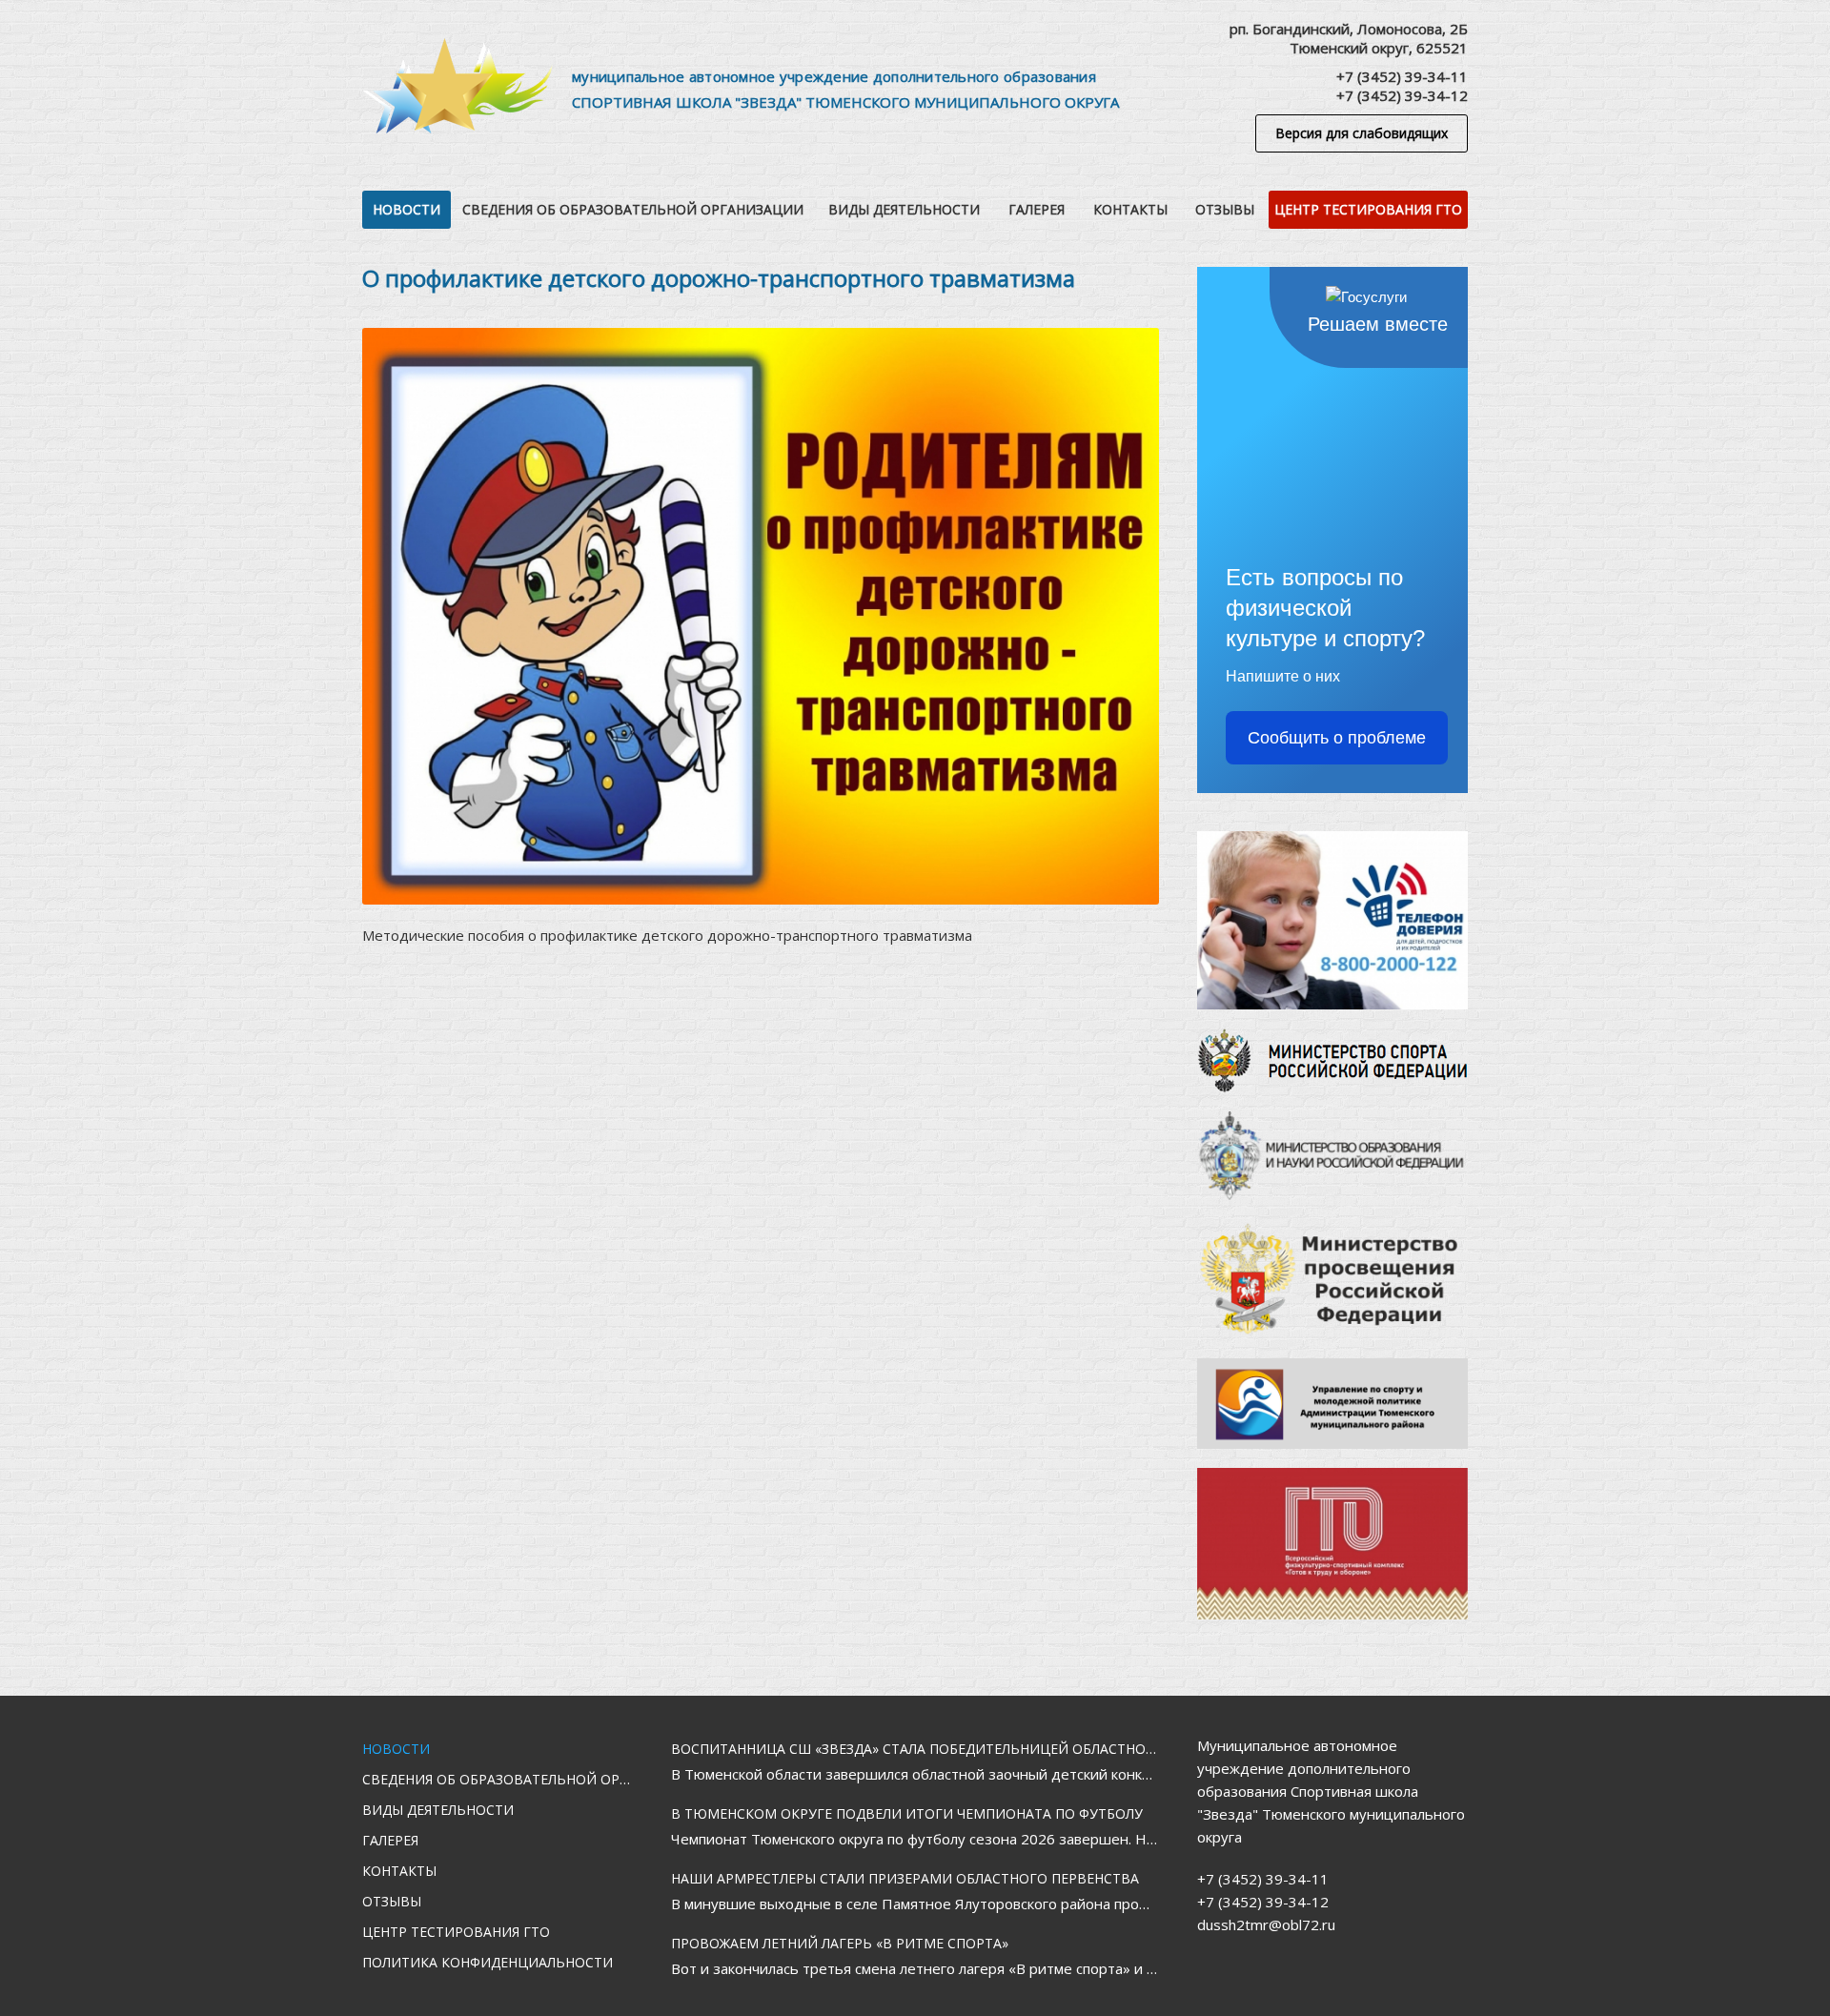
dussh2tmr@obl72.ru (1266, 1924)
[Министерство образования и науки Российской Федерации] (1332, 1156)
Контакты (1130, 209)
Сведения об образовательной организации (633, 209)
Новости (407, 209)
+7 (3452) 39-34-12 (1402, 95)
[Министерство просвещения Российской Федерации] (1332, 1279)
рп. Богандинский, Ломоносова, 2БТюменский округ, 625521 (1349, 38)
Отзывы (1225, 209)
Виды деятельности (904, 209)
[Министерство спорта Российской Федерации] (1332, 1060)
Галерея (1037, 209)
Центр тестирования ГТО (1368, 209)
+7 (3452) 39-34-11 (1402, 76)
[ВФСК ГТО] (1332, 1544)
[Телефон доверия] (1332, 920)
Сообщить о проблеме (1337, 738)
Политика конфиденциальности (488, 1962)
